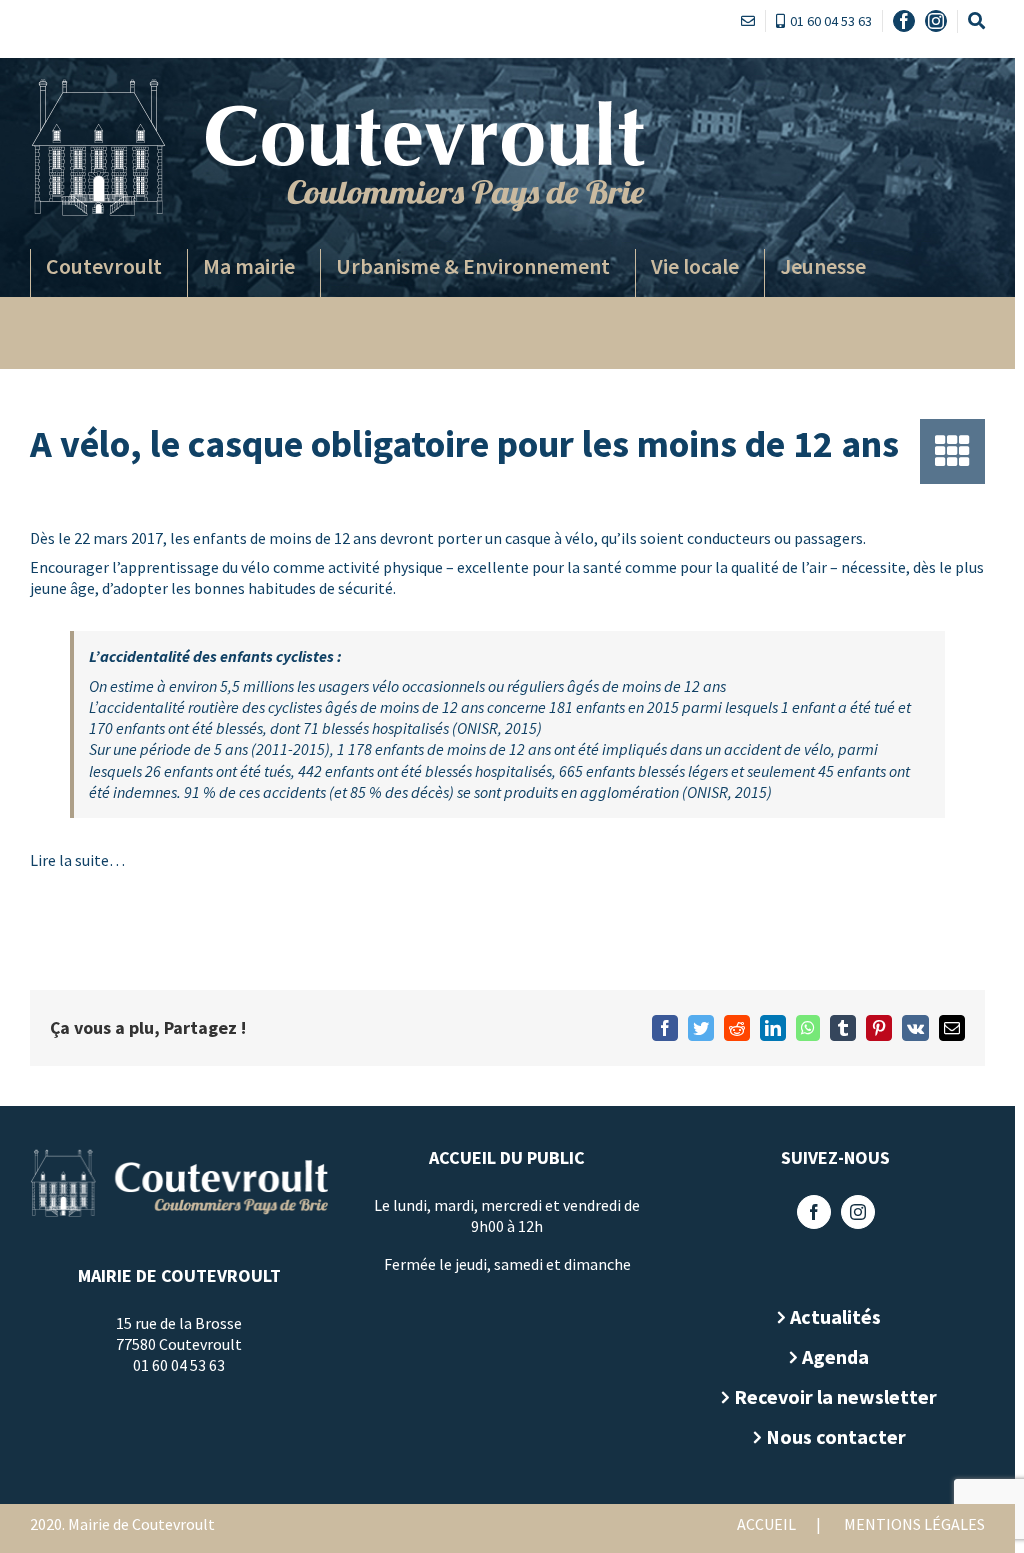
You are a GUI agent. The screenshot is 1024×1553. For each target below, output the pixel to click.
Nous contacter (836, 1436)
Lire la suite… (77, 860)
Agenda (835, 1356)
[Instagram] (858, 1212)
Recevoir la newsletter (835, 1396)
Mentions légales (914, 1524)
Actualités (835, 1316)
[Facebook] (814, 1212)
